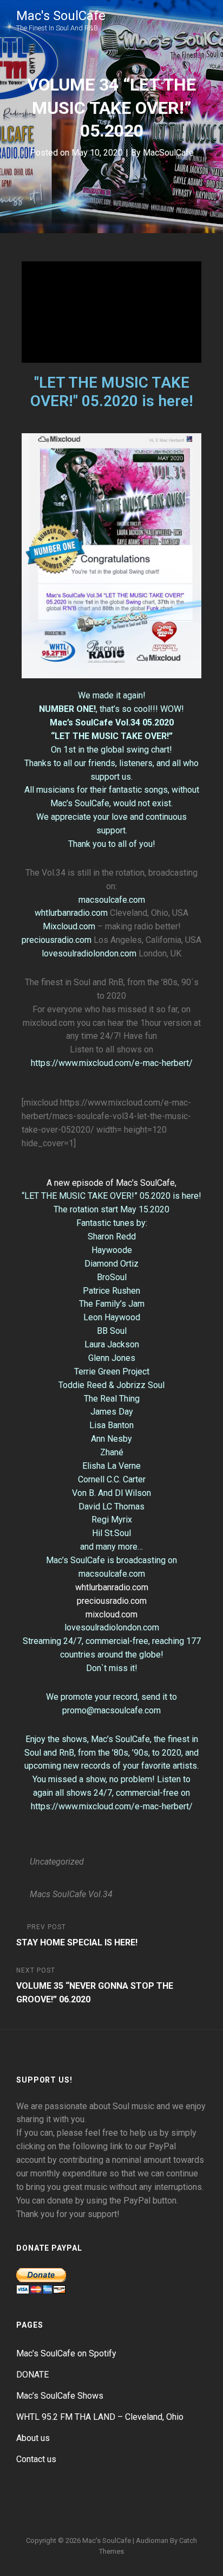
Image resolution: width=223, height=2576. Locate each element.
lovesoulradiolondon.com (89, 953)
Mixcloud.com (69, 926)
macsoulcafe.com (112, 900)
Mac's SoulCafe (61, 16)
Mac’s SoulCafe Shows (60, 2396)
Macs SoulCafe (58, 1894)
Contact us (36, 2459)
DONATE (32, 2375)
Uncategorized (57, 1862)
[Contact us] (163, 2509)
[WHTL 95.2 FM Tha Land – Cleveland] (111, 2509)
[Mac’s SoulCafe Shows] (86, 2509)
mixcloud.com (111, 1614)
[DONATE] (60, 2509)
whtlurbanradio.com (71, 913)
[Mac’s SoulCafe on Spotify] (189, 2509)
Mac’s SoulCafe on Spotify (66, 2353)
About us (33, 2438)
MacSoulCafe (168, 153)
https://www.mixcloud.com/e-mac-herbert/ (112, 1063)
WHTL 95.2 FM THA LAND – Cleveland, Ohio (100, 2417)
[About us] (137, 2509)
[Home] (34, 2509)
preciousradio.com (57, 940)
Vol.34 (100, 1894)
